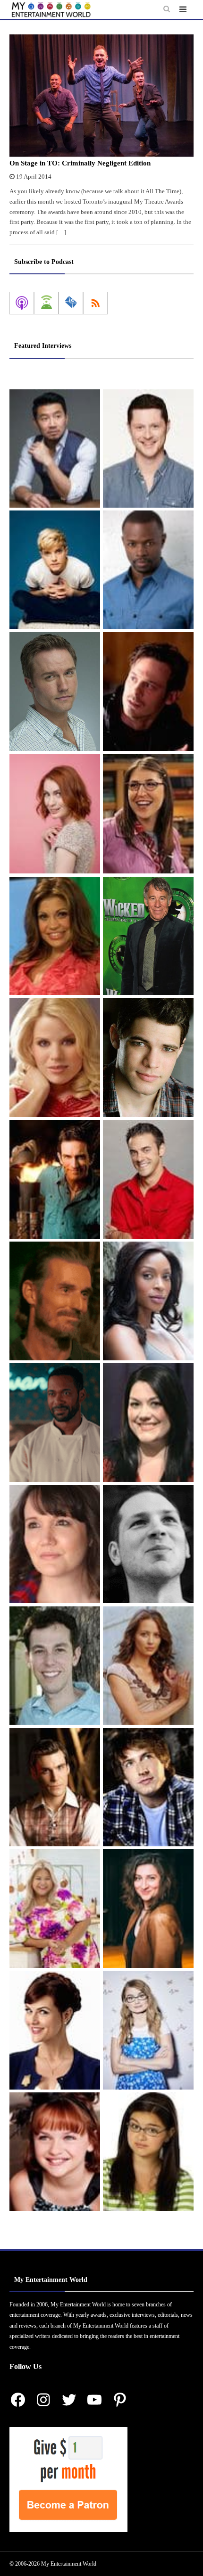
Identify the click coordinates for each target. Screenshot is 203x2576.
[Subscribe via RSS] (95, 303)
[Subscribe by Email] (71, 303)
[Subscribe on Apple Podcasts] (22, 303)
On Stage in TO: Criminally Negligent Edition (80, 163)
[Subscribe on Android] (46, 303)
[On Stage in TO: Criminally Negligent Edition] (101, 96)
